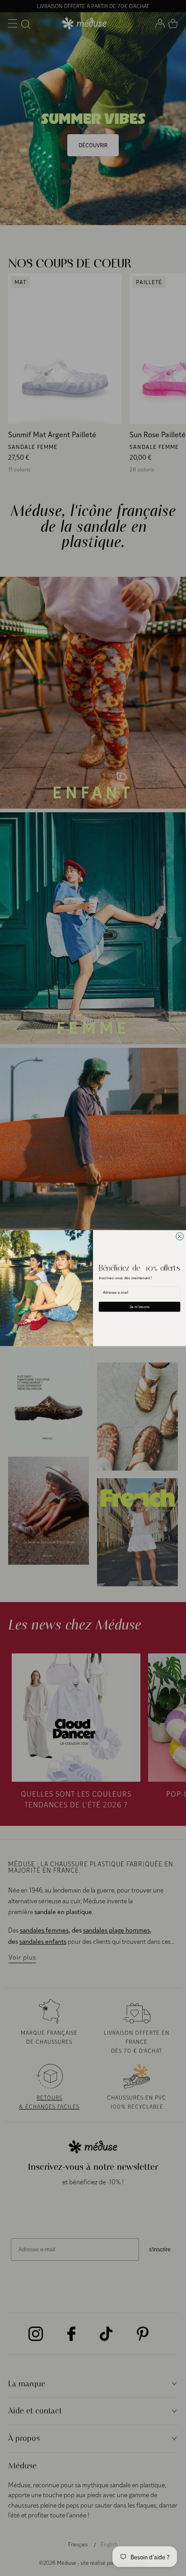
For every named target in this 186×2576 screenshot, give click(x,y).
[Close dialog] (180, 1236)
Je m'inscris (139, 1306)
